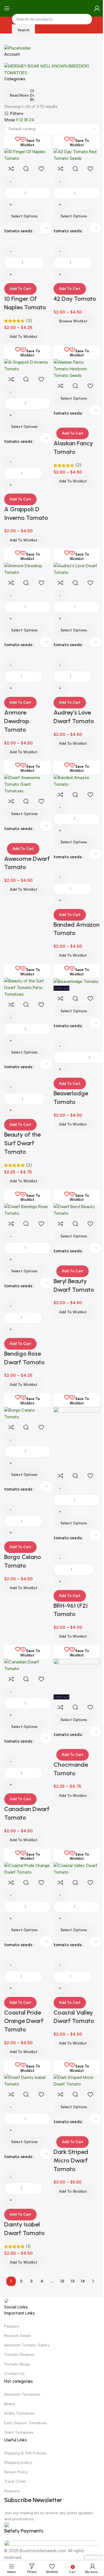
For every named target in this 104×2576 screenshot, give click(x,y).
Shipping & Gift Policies (25, 2453)
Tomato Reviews (19, 2355)
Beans (10, 2404)
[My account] (97, 8)
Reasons (12, 2491)
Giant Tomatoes (19, 2432)
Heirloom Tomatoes (22, 2394)
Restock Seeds (18, 2336)
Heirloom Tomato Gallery (27, 2345)
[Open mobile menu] (7, 8)
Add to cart (20, 289)
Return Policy (16, 2472)
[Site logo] (52, 8)
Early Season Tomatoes (26, 2423)
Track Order (15, 2481)
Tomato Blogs (17, 2364)
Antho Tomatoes (19, 2413)
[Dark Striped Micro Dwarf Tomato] (77, 2081)
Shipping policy (18, 2463)
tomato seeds (68, 2122)
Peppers (12, 2326)
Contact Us (14, 2374)
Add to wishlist (73, 2191)
